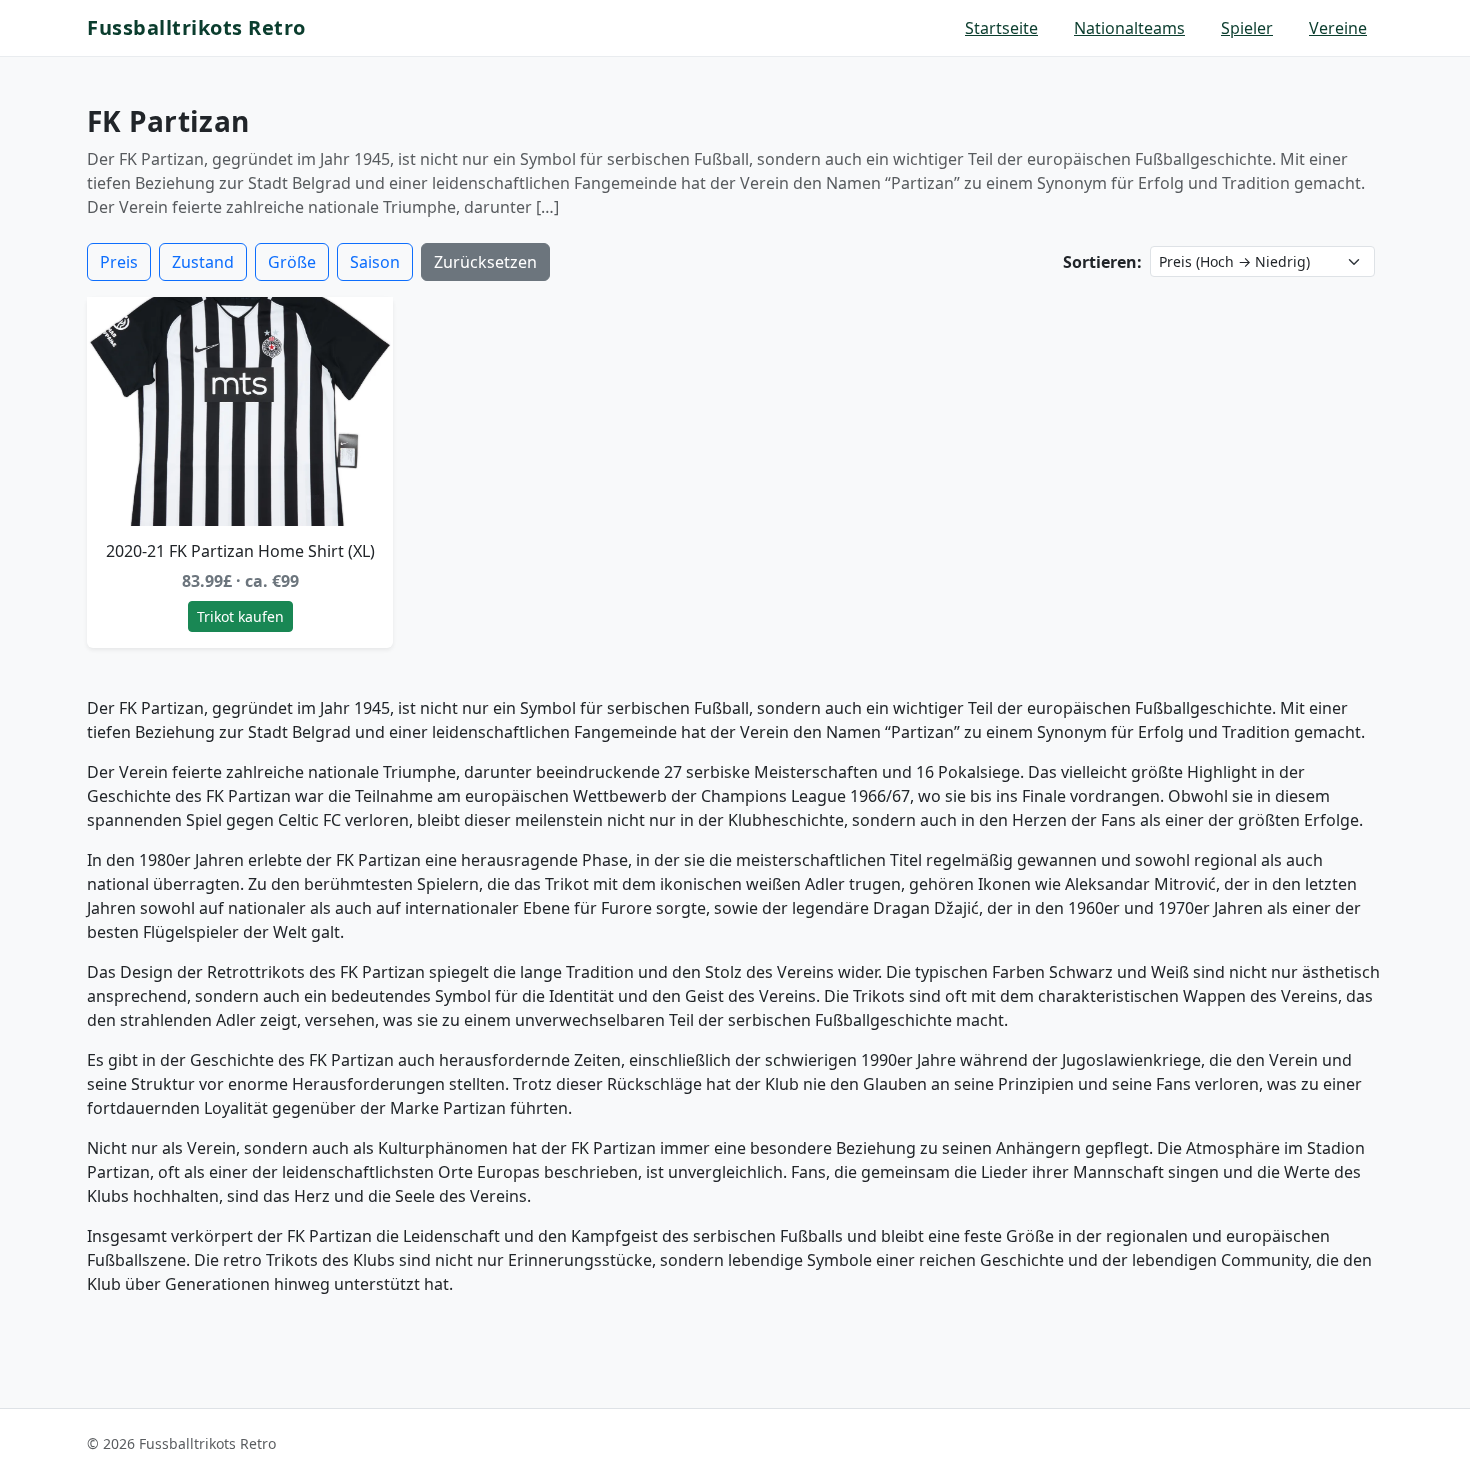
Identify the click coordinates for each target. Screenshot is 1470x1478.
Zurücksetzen (485, 262)
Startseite (1001, 28)
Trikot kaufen (240, 616)
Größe (292, 262)
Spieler (1247, 28)
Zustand (203, 262)
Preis (119, 262)
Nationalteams (1129, 28)
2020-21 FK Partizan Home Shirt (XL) (240, 551)
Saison (375, 262)
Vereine (1338, 28)
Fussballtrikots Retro (196, 27)
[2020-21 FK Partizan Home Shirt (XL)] (240, 412)
